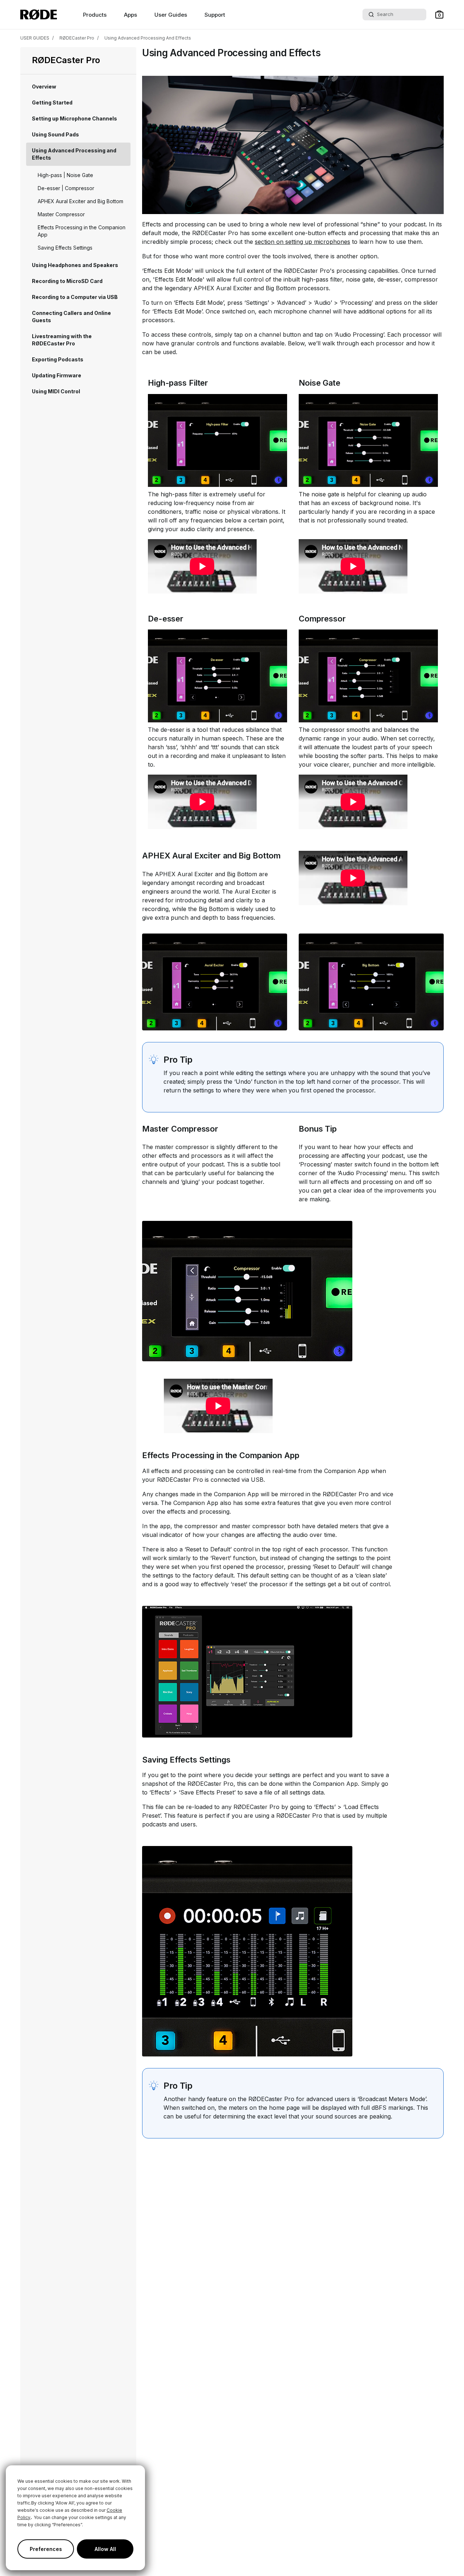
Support (215, 15)
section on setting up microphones (303, 242)
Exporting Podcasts (58, 359)
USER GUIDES (35, 38)
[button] (439, 15)
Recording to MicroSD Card (67, 281)
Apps (130, 15)
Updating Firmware (57, 375)
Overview (44, 87)
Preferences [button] (46, 2549)
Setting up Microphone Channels (74, 118)
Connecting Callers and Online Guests (71, 317)
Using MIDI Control (56, 391)
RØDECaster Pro (77, 38)
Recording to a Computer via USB (75, 297)
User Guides (171, 15)
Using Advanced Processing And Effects (148, 38)
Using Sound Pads (55, 134)
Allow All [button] (105, 2549)
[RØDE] (39, 15)
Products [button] (95, 15)
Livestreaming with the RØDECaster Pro (62, 340)
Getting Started (52, 102)
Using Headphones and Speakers (75, 265)
